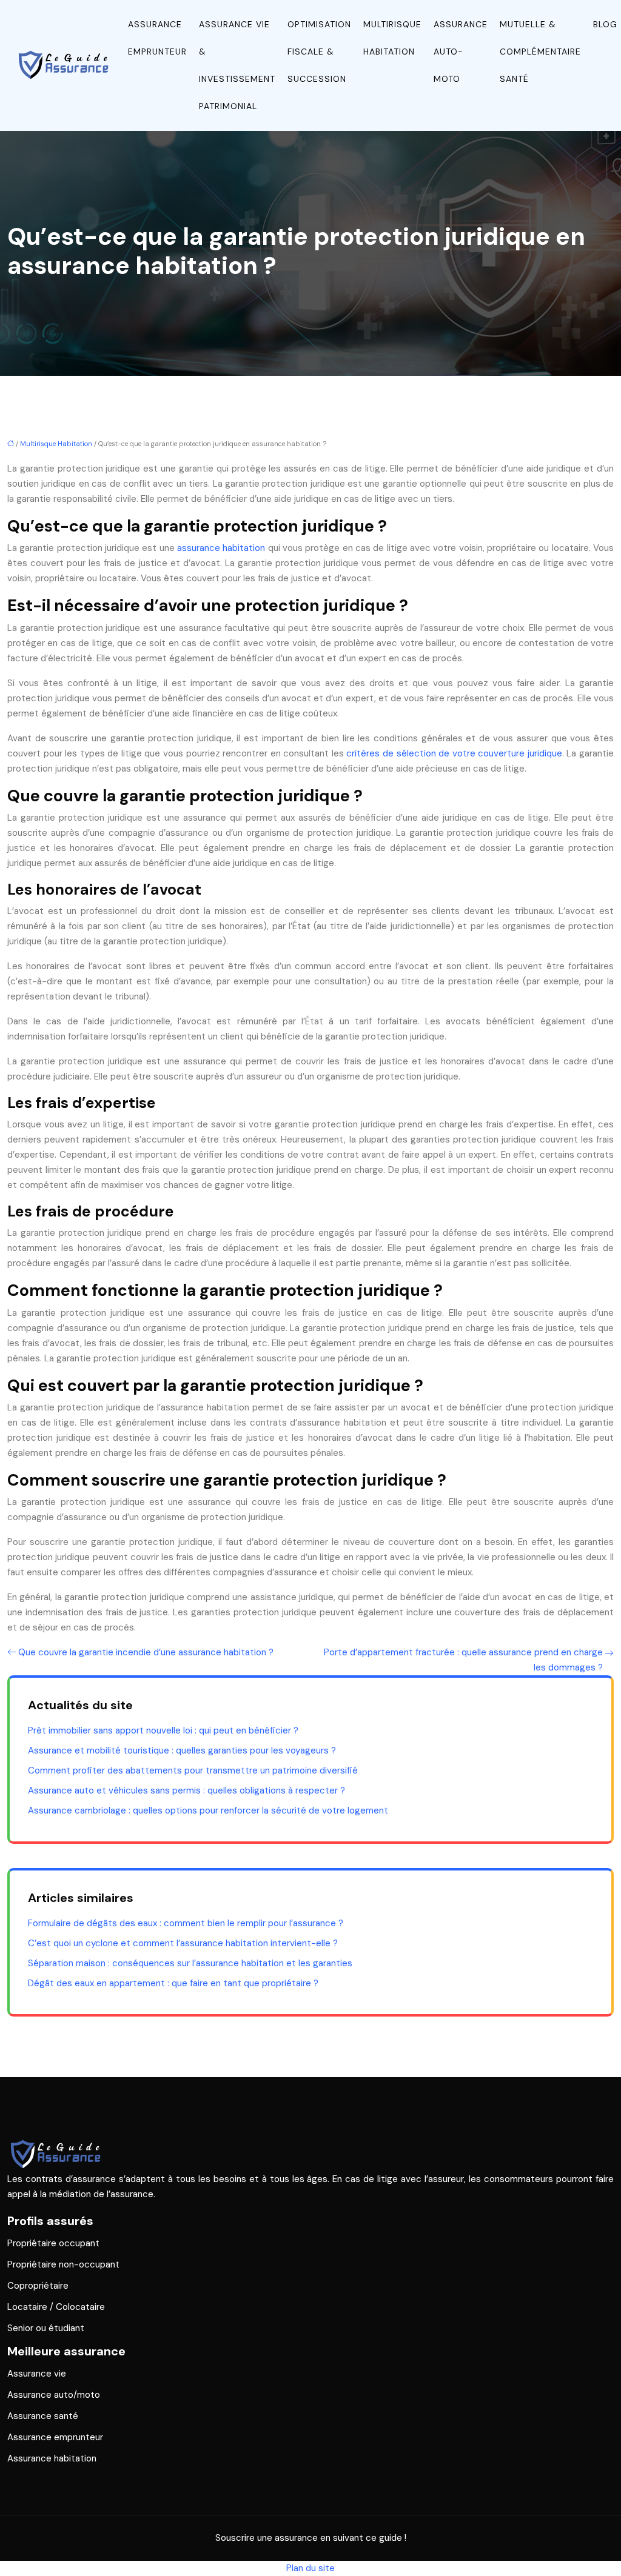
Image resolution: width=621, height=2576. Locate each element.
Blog (605, 24)
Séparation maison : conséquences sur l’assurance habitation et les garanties (190, 1963)
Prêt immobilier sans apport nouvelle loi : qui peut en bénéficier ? (163, 1730)
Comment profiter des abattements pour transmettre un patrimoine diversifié (193, 1770)
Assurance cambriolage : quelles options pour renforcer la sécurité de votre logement (208, 1810)
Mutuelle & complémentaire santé (540, 52)
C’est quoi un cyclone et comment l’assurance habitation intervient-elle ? (183, 1943)
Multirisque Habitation (392, 38)
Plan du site (310, 2568)
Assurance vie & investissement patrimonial (237, 65)
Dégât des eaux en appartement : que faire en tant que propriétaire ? (173, 1983)
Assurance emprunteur (157, 38)
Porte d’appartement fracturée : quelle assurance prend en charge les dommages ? (463, 1660)
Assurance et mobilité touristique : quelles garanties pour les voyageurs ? (182, 1750)
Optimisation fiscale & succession (319, 52)
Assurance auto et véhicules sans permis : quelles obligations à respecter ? (186, 1790)
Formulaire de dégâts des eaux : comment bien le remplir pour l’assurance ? (186, 1923)
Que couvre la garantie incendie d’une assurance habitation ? (146, 1652)
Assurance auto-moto (461, 52)
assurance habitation (221, 548)
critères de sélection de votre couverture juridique (454, 753)
